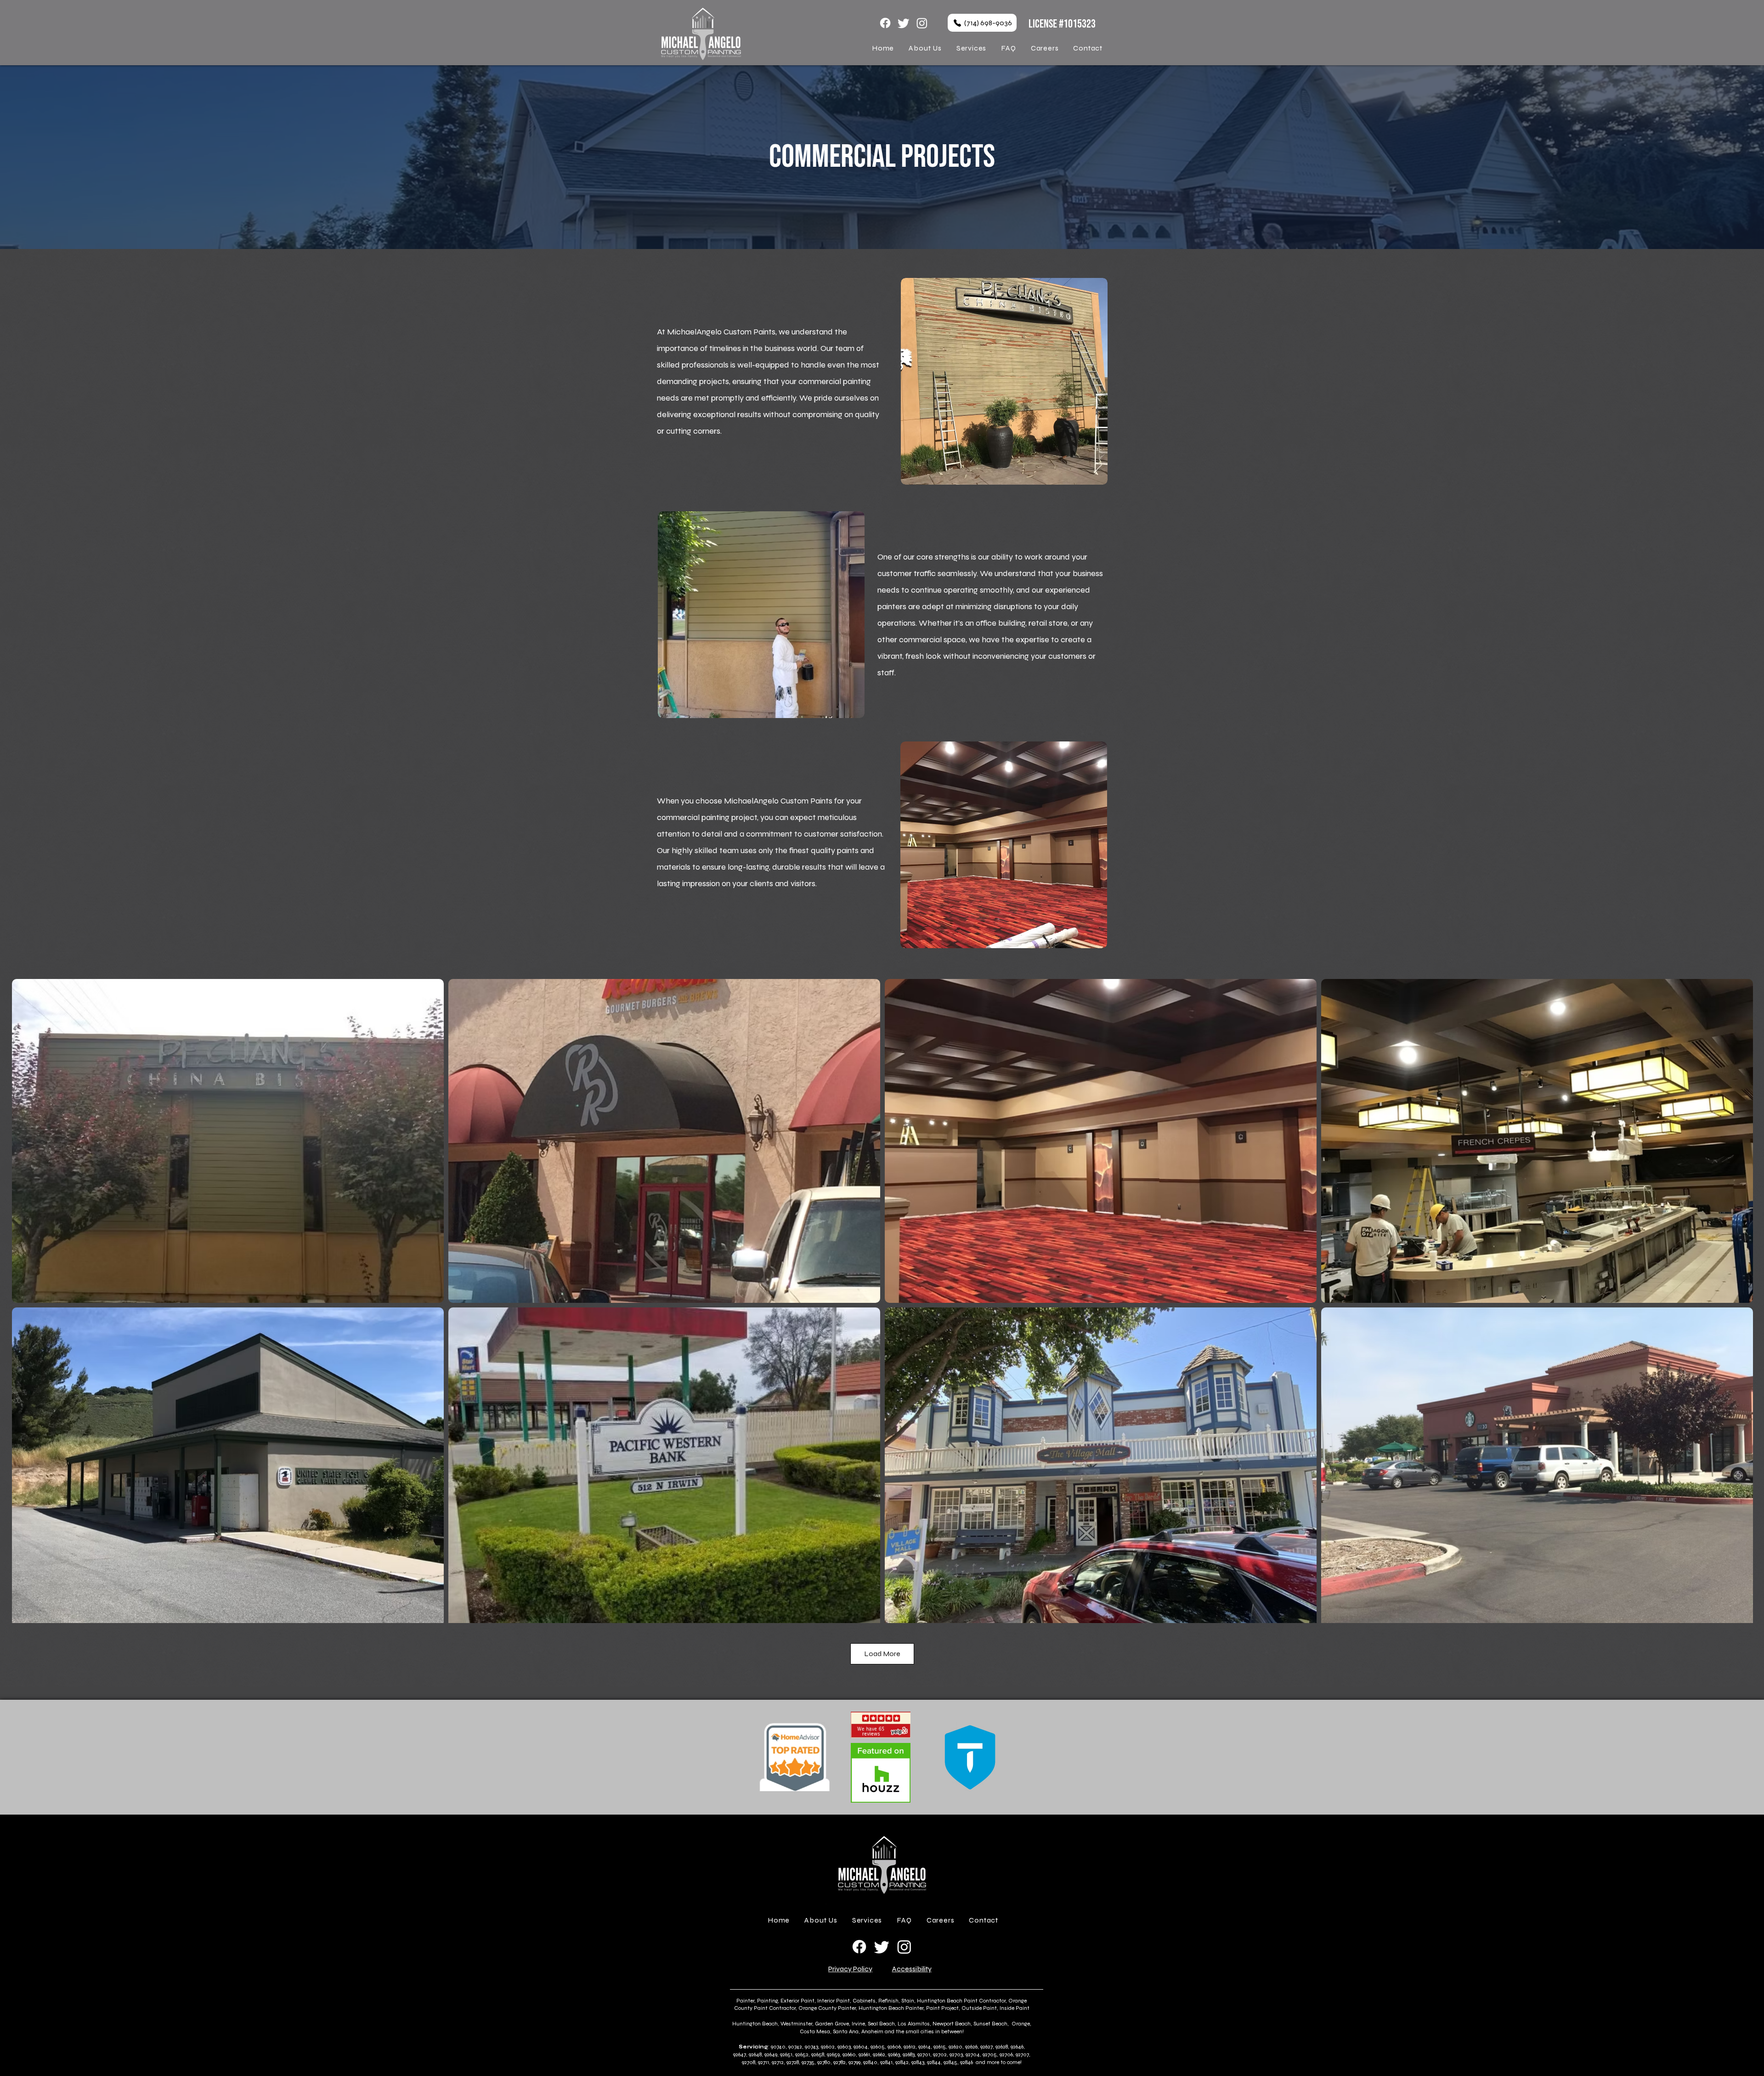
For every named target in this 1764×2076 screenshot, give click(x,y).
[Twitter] (904, 23)
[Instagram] (922, 23)
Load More (882, 1654)
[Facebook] (885, 23)
